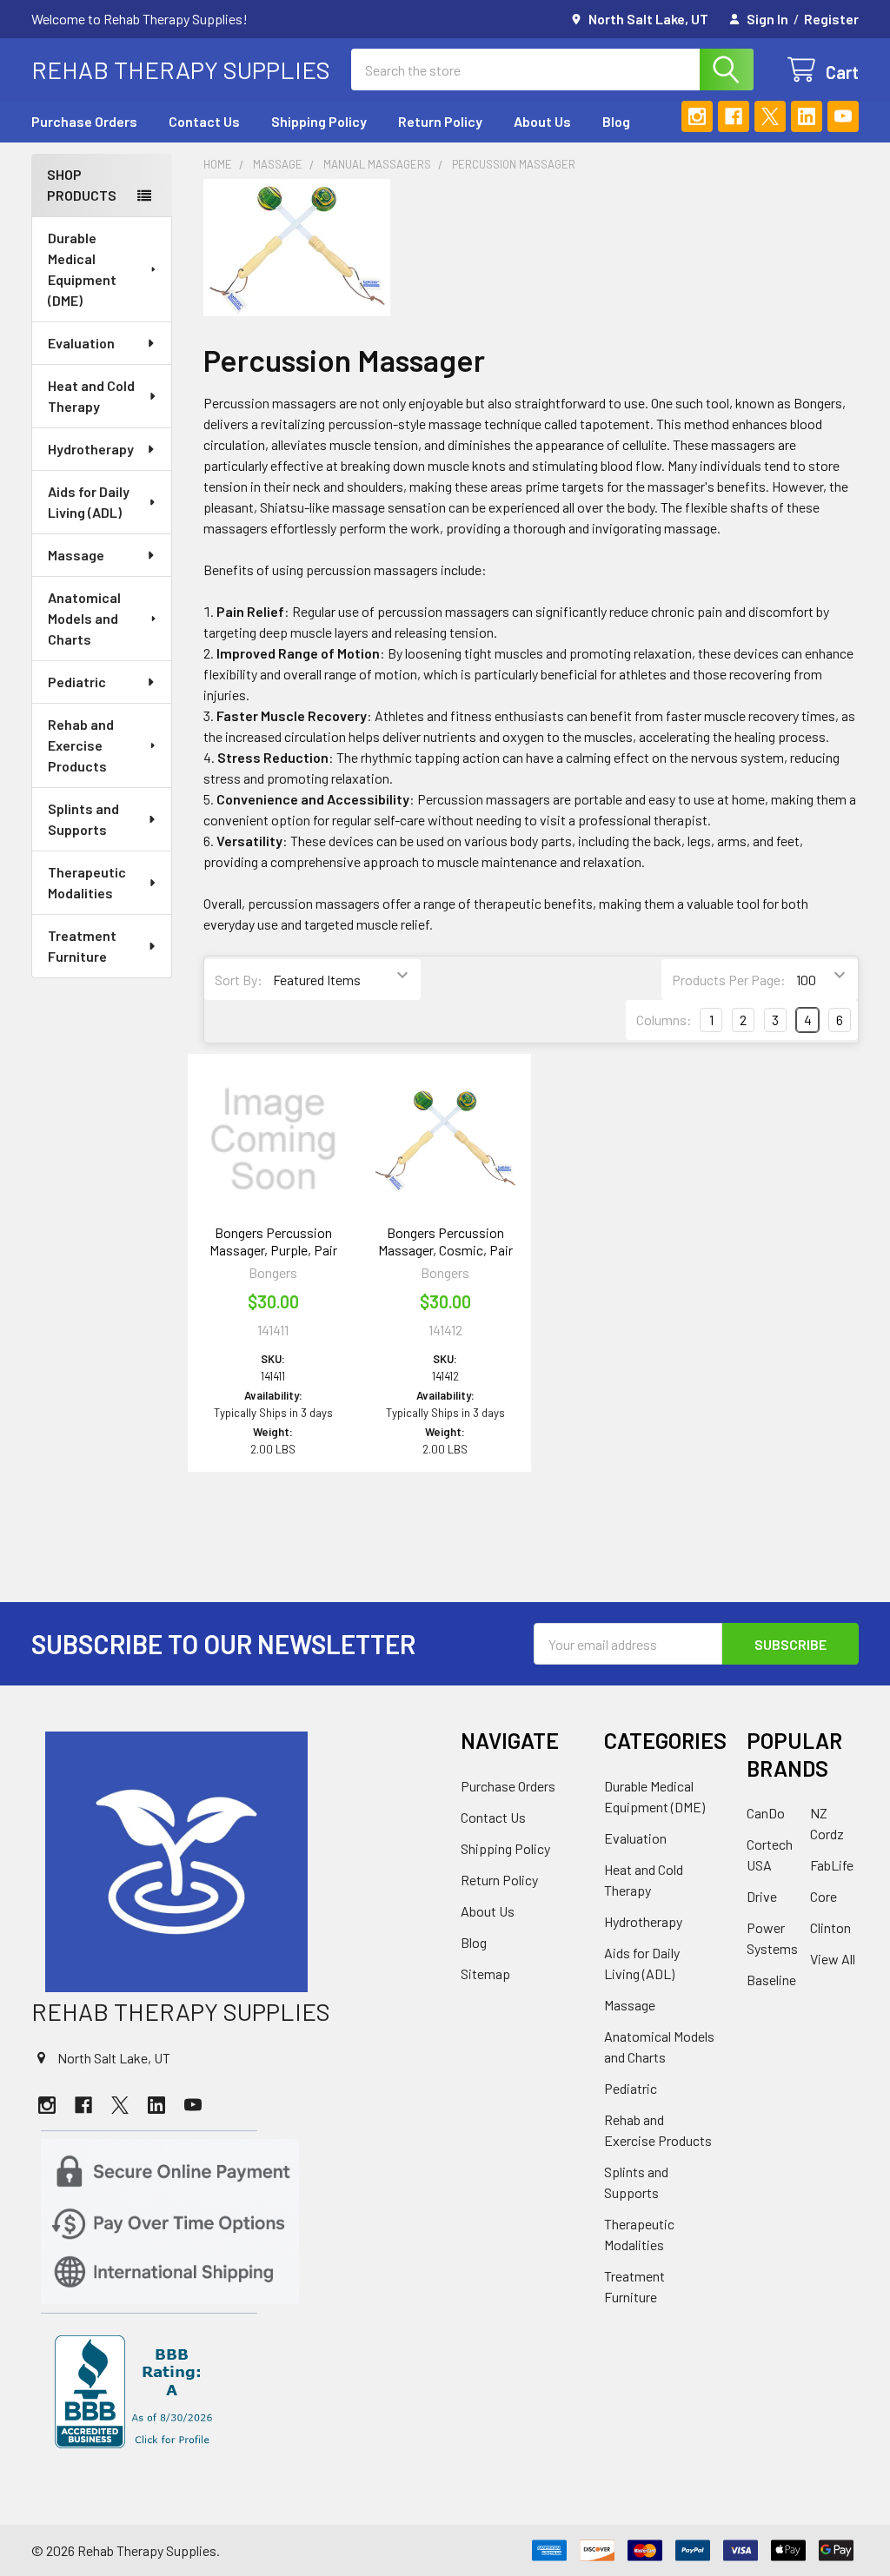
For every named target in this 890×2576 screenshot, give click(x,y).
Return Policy (440, 121)
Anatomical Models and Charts (84, 618)
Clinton (830, 1927)
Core (824, 1896)
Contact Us (204, 121)
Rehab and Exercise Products (81, 745)
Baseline (771, 1980)
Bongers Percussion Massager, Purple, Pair (273, 1241)
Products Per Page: (729, 980)
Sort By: (239, 980)
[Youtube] (843, 116)
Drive (762, 1896)
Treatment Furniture (82, 946)
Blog (616, 121)
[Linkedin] (807, 116)
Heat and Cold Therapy (91, 396)
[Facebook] (734, 116)
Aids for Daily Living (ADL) (89, 502)
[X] (770, 116)
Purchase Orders (84, 121)
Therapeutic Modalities (87, 882)
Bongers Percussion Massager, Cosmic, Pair (445, 1241)
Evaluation (81, 343)
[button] (231, 1862)
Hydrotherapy (91, 449)
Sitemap (485, 1973)
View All (833, 1959)
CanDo (766, 1813)
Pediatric (77, 682)
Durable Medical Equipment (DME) (82, 269)
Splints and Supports (83, 819)
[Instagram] (697, 116)
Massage (76, 555)
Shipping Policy (319, 121)
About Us (542, 121)
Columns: (664, 1020)
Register (831, 19)
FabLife (832, 1865)
